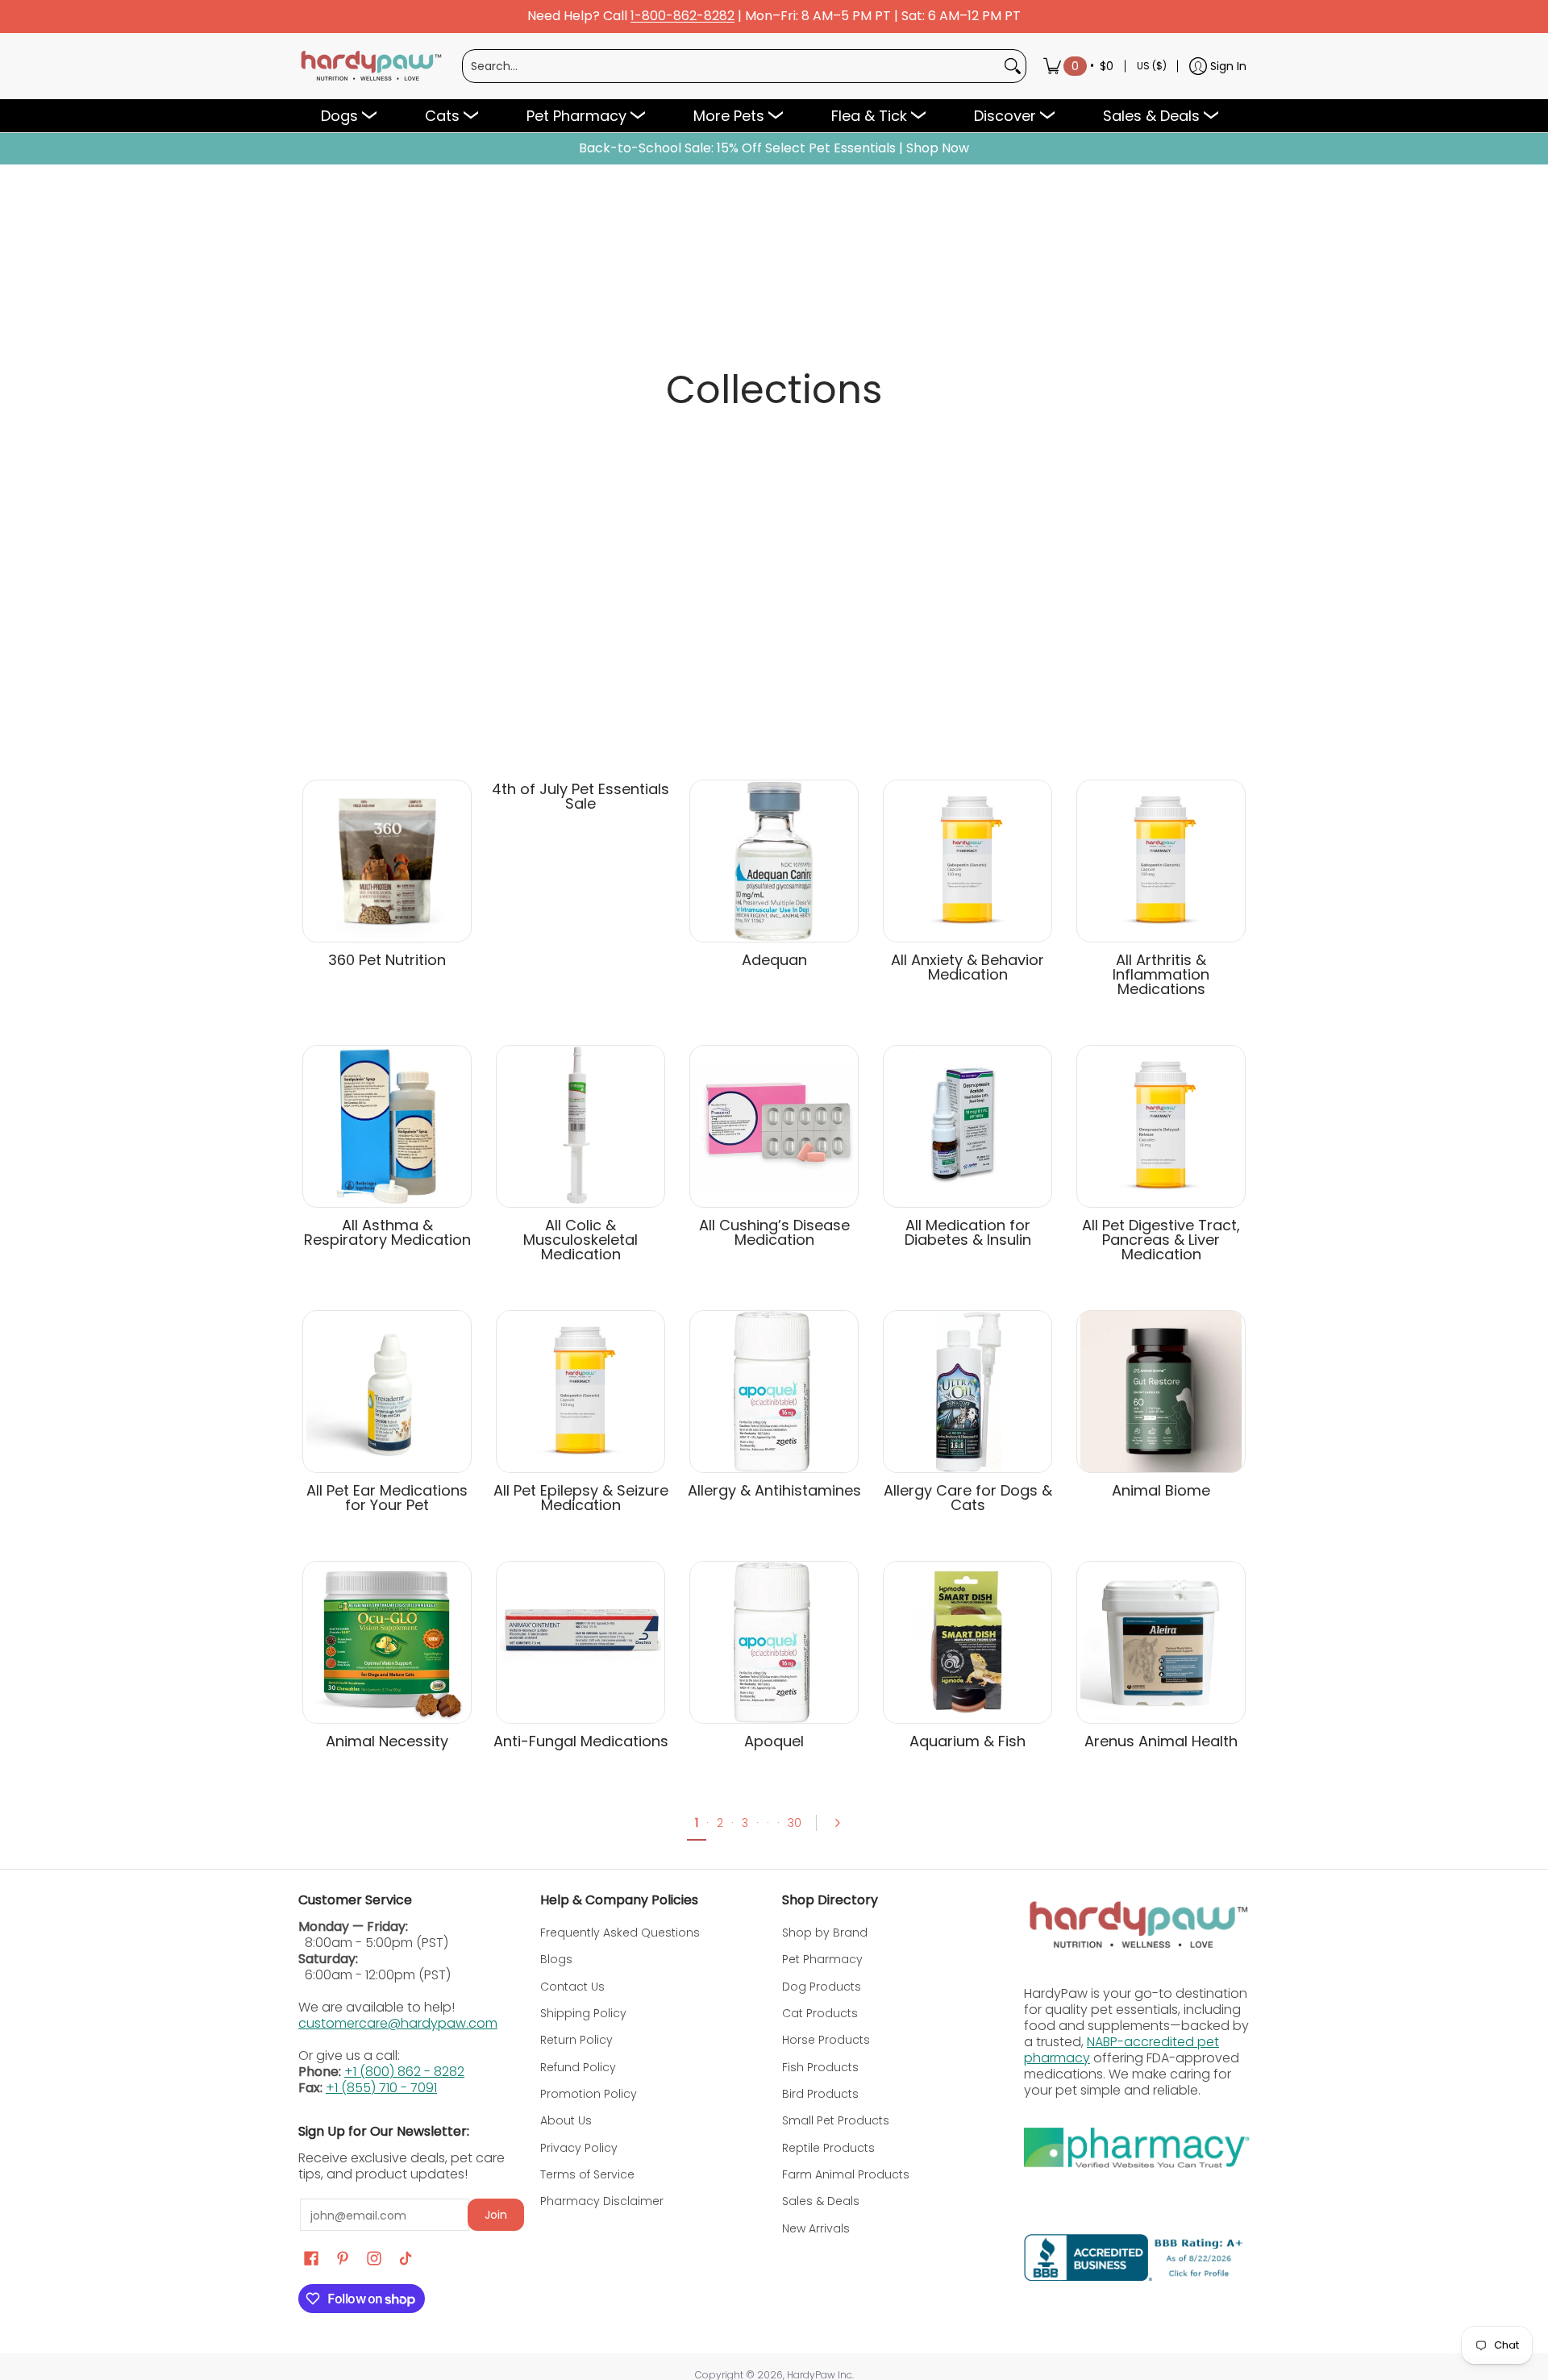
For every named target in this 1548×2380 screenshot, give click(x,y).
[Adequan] (774, 861)
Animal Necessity (387, 1741)
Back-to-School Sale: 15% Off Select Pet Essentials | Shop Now (774, 148)
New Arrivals (816, 2228)
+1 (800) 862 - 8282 (404, 2072)
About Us (566, 2120)
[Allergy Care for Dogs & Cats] (967, 1392)
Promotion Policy (589, 2094)
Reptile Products (828, 2148)
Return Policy (576, 2040)
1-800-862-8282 (682, 17)
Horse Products (826, 2040)
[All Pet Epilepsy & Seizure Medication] (580, 1392)
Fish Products (820, 2067)
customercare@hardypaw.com (398, 2023)
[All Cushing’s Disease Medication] (774, 1126)
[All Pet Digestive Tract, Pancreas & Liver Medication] (1161, 1126)
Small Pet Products (836, 2120)
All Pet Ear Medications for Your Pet (387, 1498)
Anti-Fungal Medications (581, 1741)
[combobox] (731, 66)
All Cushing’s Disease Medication (774, 1232)
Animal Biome (1161, 1490)
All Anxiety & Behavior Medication (967, 967)
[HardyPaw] (370, 66)
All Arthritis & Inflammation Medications (1161, 974)
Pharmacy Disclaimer (602, 2201)
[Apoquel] (774, 1642)
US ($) (1152, 66)
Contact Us (572, 1987)
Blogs (556, 1959)
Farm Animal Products (846, 2174)
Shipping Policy (583, 2013)
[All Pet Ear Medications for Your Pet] (387, 1392)
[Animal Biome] (1161, 1392)
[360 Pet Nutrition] (387, 861)
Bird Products (820, 2094)
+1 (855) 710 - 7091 (381, 2088)
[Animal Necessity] (387, 1642)
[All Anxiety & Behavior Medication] (967, 861)
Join (496, 2215)
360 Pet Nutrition (387, 960)
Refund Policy (578, 2067)
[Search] (1013, 66)
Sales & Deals (821, 2201)
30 (795, 1823)
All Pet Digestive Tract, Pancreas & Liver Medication (1161, 1240)
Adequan (774, 960)
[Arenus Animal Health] (1161, 1642)
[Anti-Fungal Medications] (580, 1642)
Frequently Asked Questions (620, 1933)
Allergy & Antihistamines (774, 1490)
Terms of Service (587, 2174)
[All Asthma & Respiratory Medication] (387, 1126)
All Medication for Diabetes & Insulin (968, 1232)
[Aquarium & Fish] (967, 1642)
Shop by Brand (825, 1933)
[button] (311, 2259)
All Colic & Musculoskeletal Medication (580, 1240)
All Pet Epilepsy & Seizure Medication (581, 1498)
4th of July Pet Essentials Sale (580, 796)
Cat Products (820, 2013)
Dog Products (822, 1987)
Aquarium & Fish (967, 1741)
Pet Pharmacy (822, 1959)
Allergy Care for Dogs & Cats (968, 1498)
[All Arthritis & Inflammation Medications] (1161, 861)
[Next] (843, 1823)
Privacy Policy (579, 2148)
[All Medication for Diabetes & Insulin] (967, 1126)
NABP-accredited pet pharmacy (1121, 2050)
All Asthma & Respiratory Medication (387, 1232)
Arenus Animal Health (1161, 1741)
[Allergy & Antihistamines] (774, 1392)
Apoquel (774, 1741)
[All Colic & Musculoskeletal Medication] (580, 1126)
